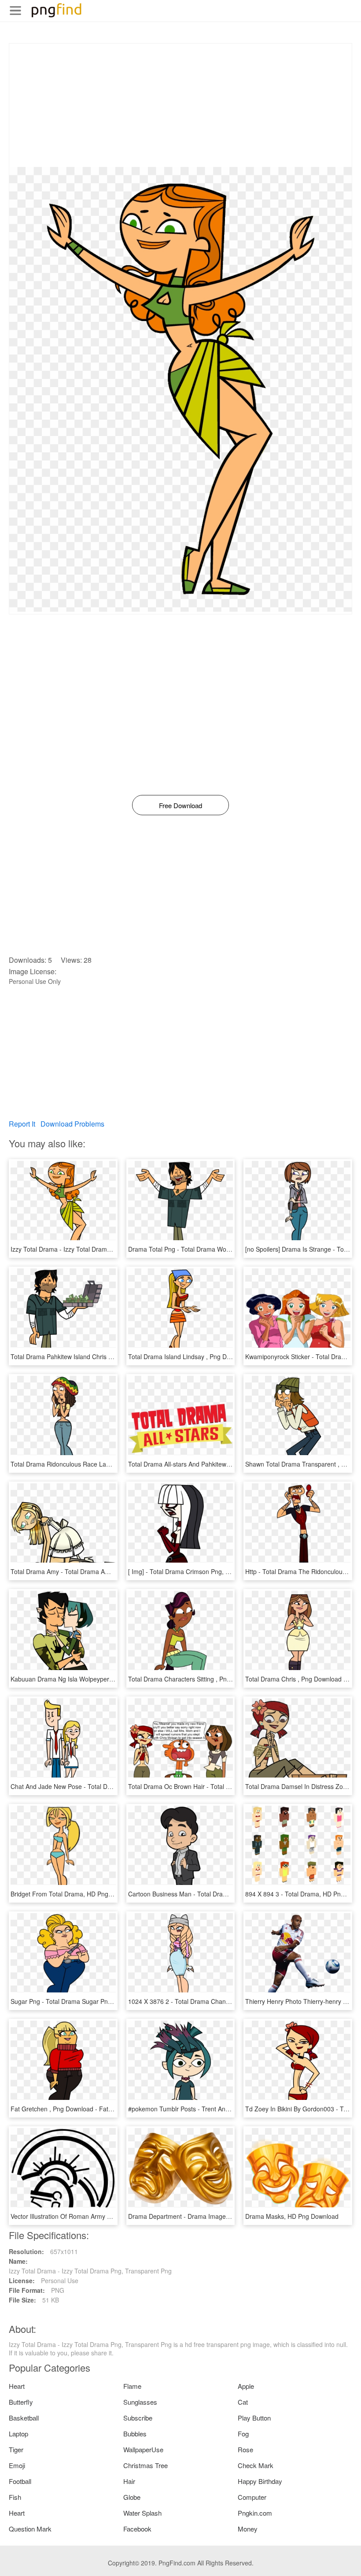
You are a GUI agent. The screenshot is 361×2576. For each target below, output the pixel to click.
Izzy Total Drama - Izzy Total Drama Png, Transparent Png (92, 1249)
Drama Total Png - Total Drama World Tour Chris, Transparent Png (221, 1249)
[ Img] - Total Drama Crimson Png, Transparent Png (200, 1571)
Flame (132, 2386)
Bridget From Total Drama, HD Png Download (74, 1894)
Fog (243, 2434)
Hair (129, 2481)
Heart (17, 2386)
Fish (15, 2497)
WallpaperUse (143, 2449)
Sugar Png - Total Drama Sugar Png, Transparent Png (86, 2001)
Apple (246, 2386)
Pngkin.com (255, 2513)
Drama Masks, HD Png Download (292, 2216)
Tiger (16, 2449)
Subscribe (138, 2418)
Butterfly (21, 2402)
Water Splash (142, 2513)
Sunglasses (140, 2402)
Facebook (137, 2529)
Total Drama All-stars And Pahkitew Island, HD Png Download (214, 1464)
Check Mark (256, 2465)
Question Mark (30, 2529)
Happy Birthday (260, 2481)
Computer (252, 2497)
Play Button (254, 2418)
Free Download (180, 805)
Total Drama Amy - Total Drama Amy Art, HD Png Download (94, 1571)
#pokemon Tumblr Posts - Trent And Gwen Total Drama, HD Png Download (233, 2109)
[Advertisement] (180, 105)
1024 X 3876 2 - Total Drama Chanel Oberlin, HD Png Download (218, 2001)
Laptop (18, 2434)
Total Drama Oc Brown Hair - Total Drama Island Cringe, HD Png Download (233, 1786)
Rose (245, 2449)
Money (248, 2529)
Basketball (24, 2418)
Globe (132, 2497)
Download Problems (72, 1124)
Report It (22, 1124)
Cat (243, 2402)
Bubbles (135, 2434)
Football (20, 2481)
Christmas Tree (146, 2465)
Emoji (17, 2465)
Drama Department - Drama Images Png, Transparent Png (210, 2216)
